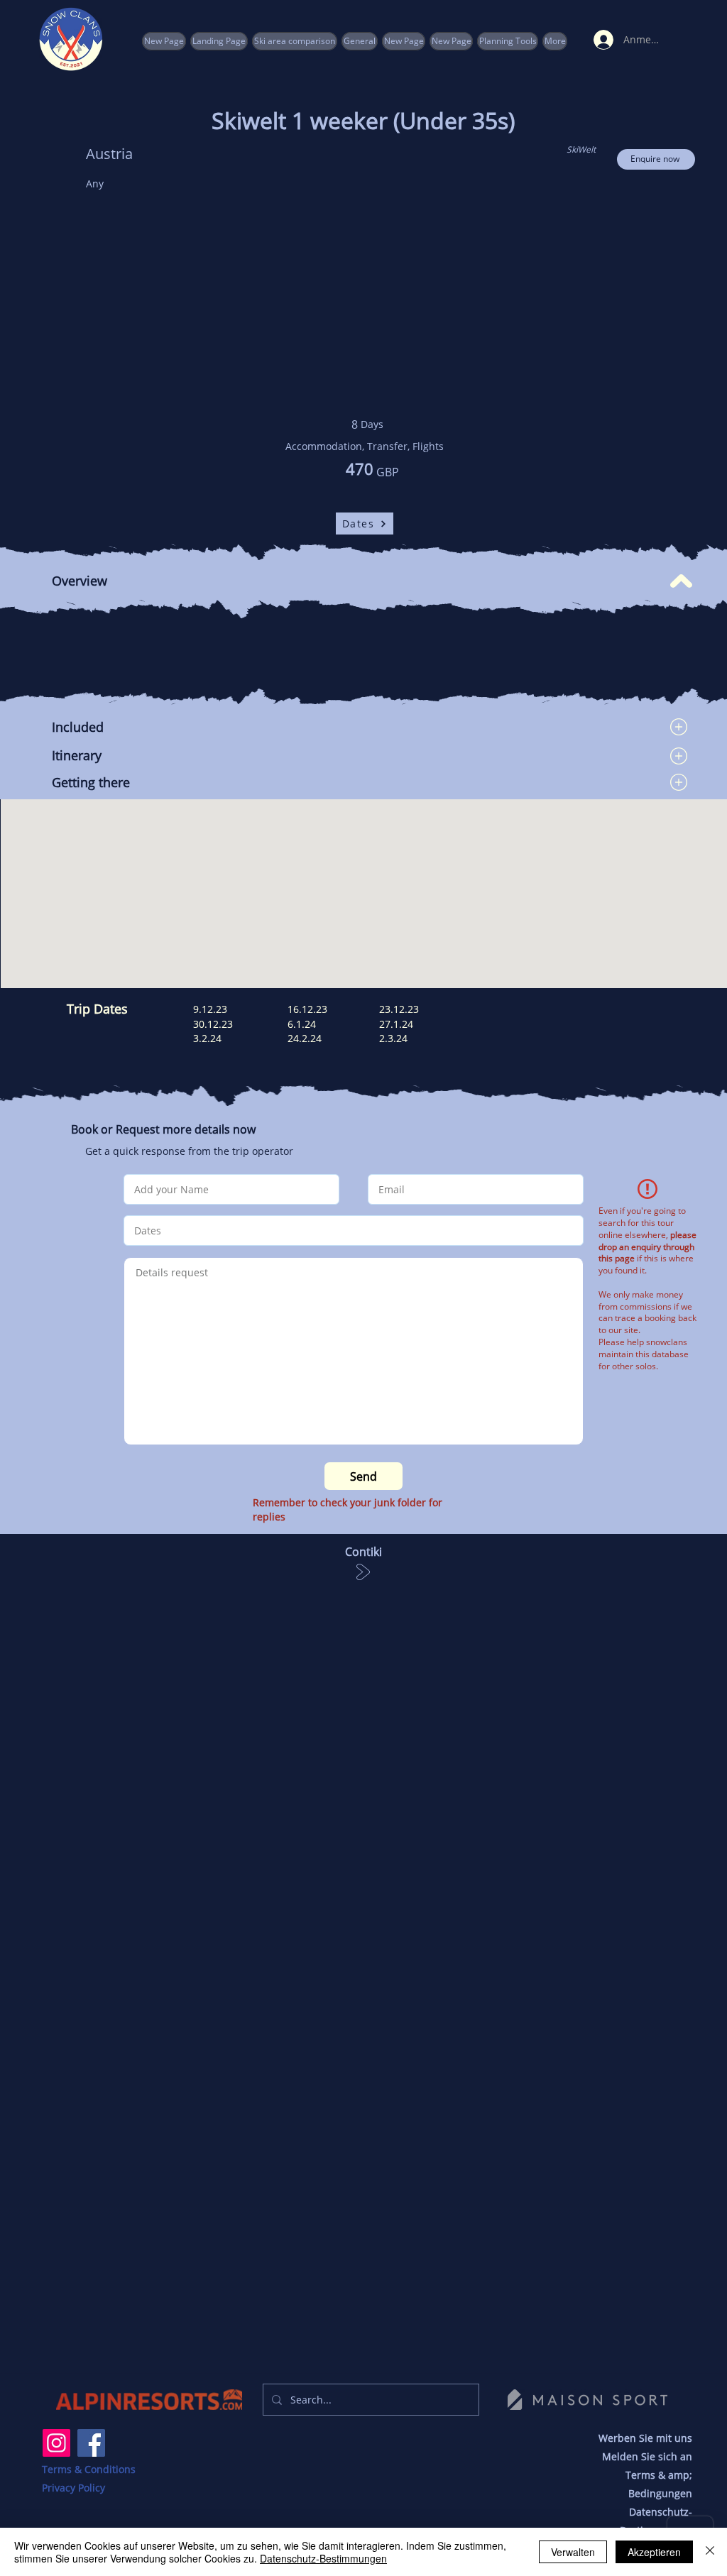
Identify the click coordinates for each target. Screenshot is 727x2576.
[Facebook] (91, 2443)
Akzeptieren (654, 2552)
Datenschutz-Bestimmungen (323, 2558)
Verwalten (573, 2552)
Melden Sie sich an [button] (647, 2456)
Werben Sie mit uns (645, 2438)
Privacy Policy (73, 2488)
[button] (508, 41)
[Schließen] (710, 2552)
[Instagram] (56, 2443)
